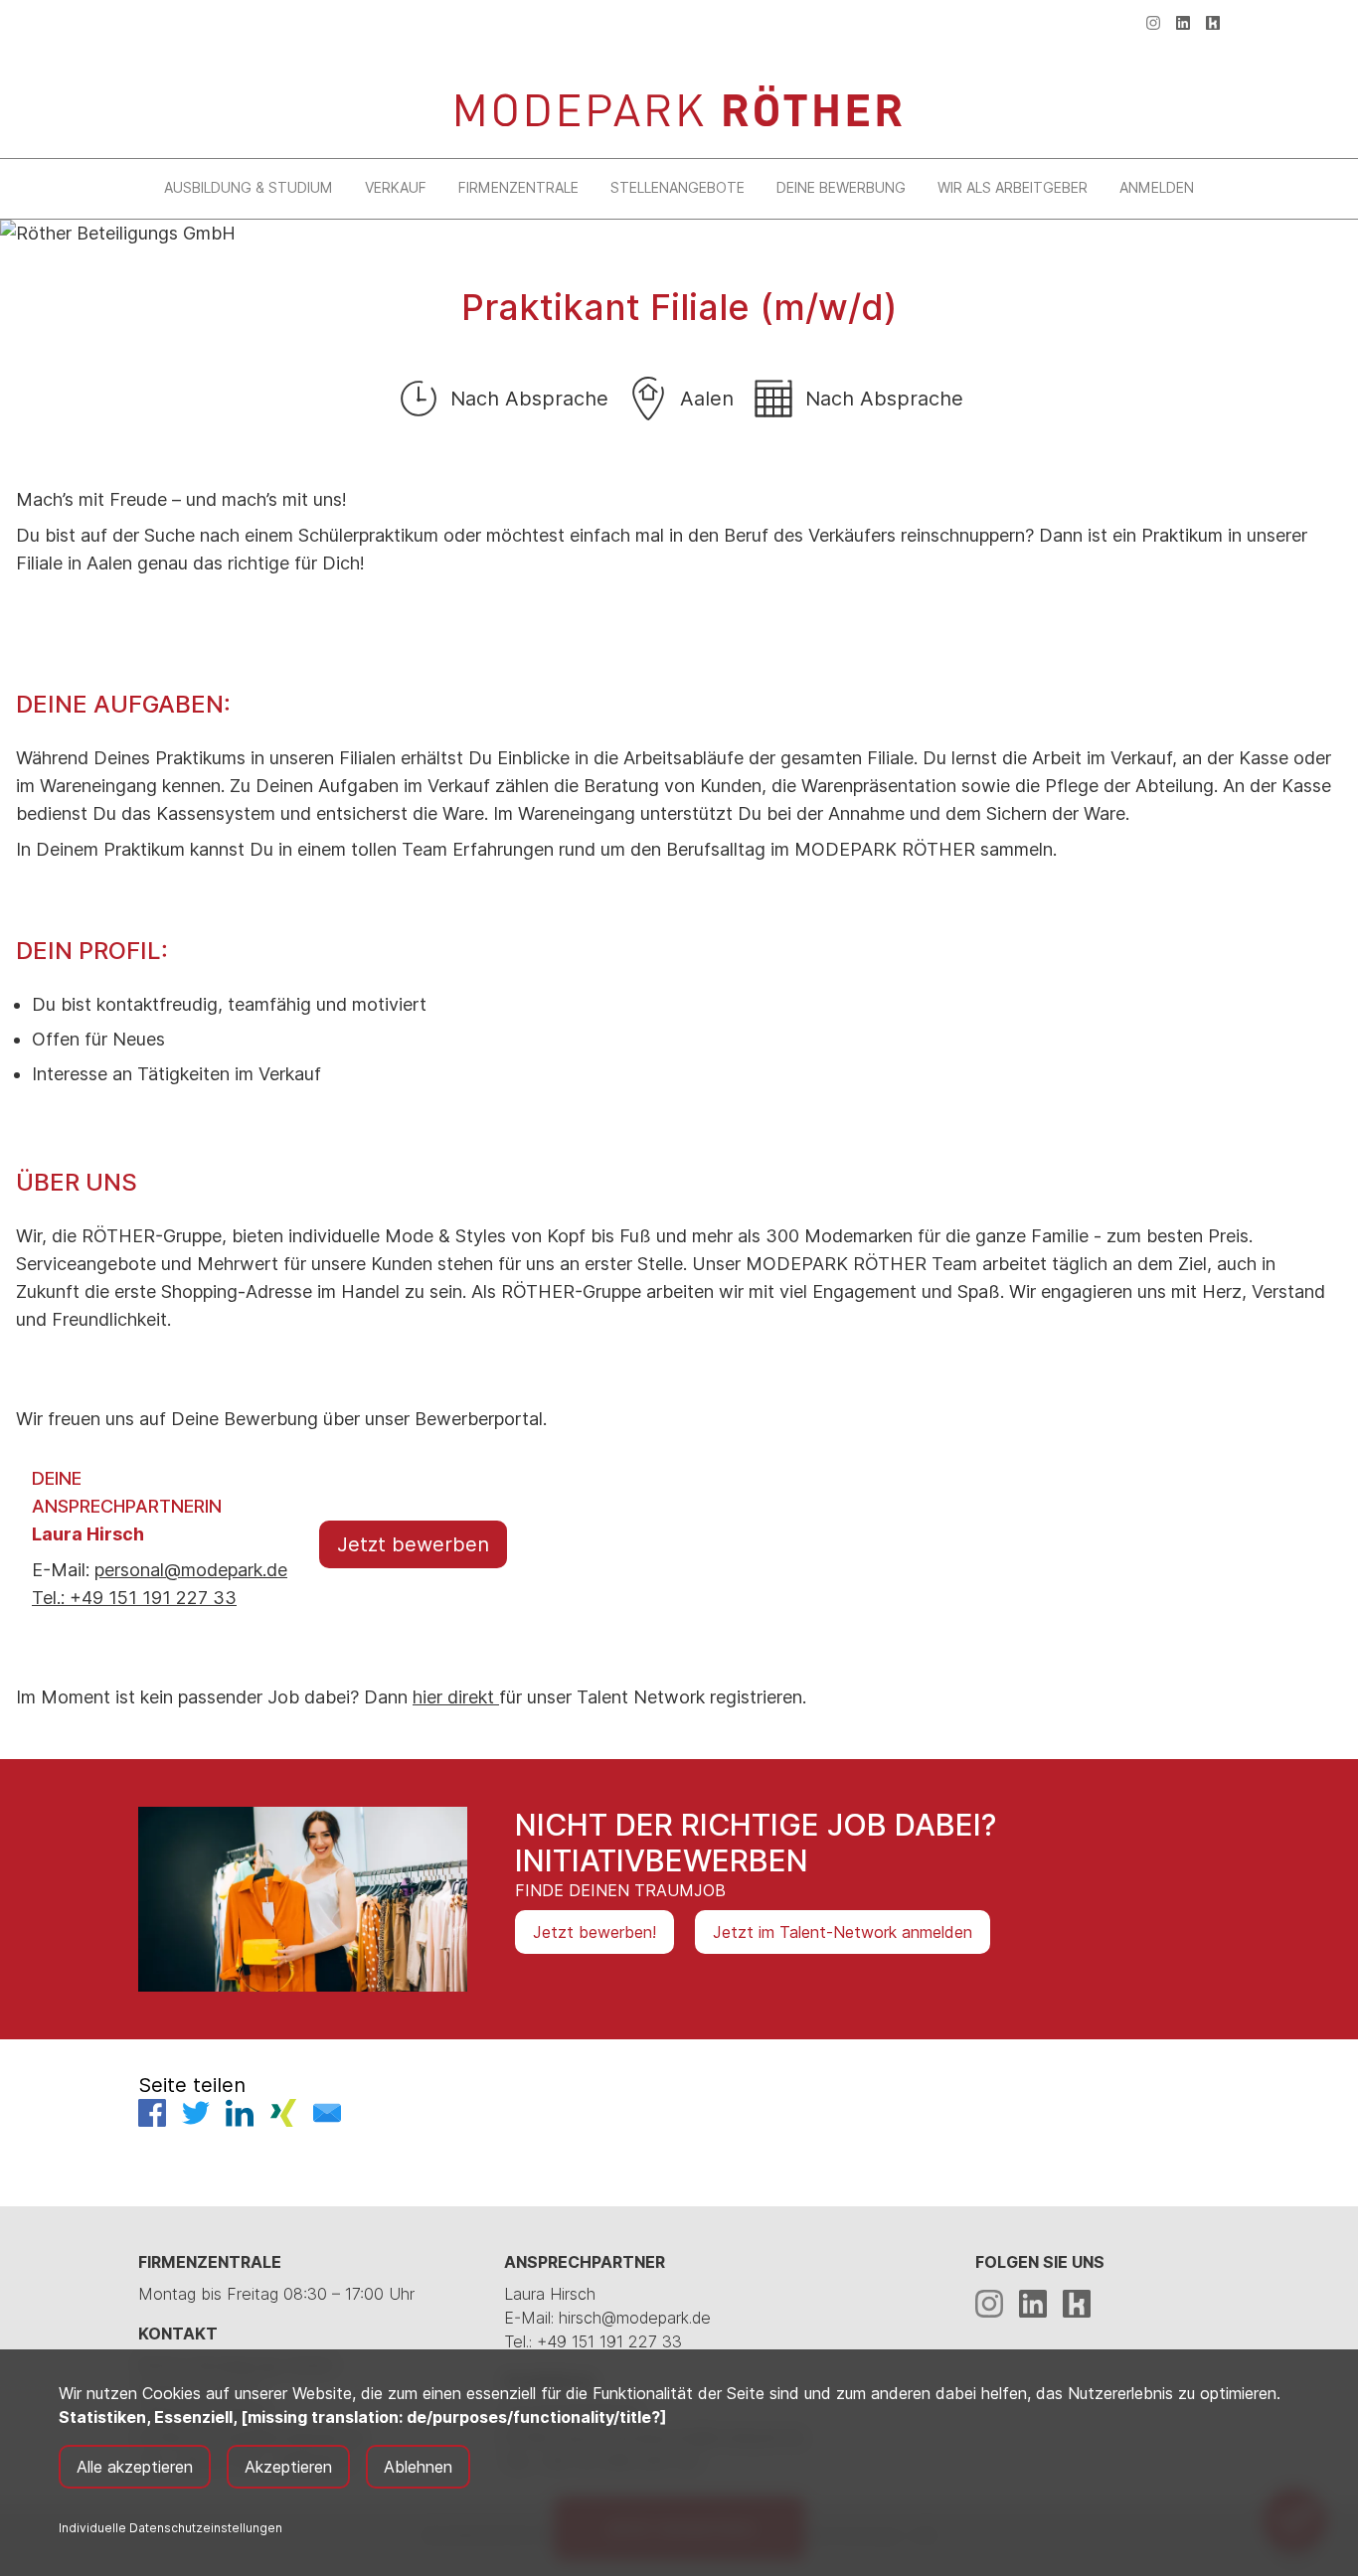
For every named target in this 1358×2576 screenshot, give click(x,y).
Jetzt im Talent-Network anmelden (843, 1932)
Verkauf (396, 187)
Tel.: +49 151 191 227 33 (134, 1598)
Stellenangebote (678, 187)
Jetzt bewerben (413, 1544)
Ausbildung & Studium (249, 187)
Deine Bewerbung (841, 187)
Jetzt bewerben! (594, 1932)
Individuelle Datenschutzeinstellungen (170, 2528)
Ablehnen (418, 2467)
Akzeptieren (288, 2467)
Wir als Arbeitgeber (1013, 187)
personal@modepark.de (191, 1570)
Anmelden (1157, 187)
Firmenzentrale (518, 187)
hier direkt (456, 1697)
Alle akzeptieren (135, 2467)
